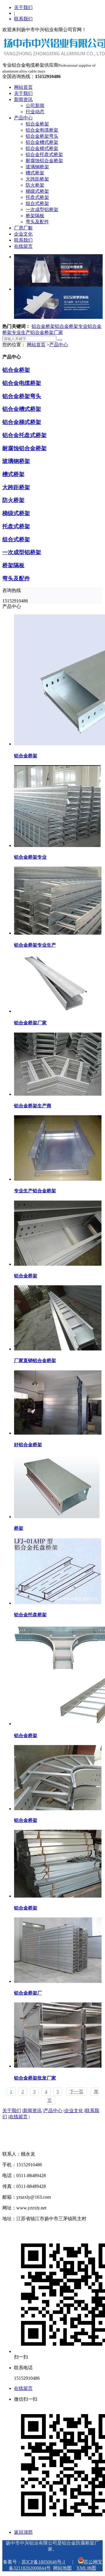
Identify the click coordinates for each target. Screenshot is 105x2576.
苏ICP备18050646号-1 (43, 2562)
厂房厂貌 (23, 228)
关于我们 (23, 7)
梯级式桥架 (37, 191)
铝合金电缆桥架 (42, 130)
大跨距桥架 (37, 179)
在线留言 (23, 246)
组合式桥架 (37, 203)
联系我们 (23, 19)
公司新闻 (35, 106)
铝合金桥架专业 (71, 326)
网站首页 (23, 87)
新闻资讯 (23, 99)
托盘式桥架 (37, 197)
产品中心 (23, 118)
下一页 (76, 2092)
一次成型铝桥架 (42, 209)
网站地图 (62, 2568)
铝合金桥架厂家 (47, 332)
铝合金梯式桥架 (42, 148)
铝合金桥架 (37, 124)
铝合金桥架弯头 (42, 136)
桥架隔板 (35, 216)
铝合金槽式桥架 (42, 142)
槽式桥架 (35, 173)
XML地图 (86, 2568)
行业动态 (35, 112)
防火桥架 (35, 185)
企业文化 (23, 234)
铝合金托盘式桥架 (44, 154)
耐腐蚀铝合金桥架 (44, 161)
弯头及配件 (37, 222)
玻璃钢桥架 (37, 167)
